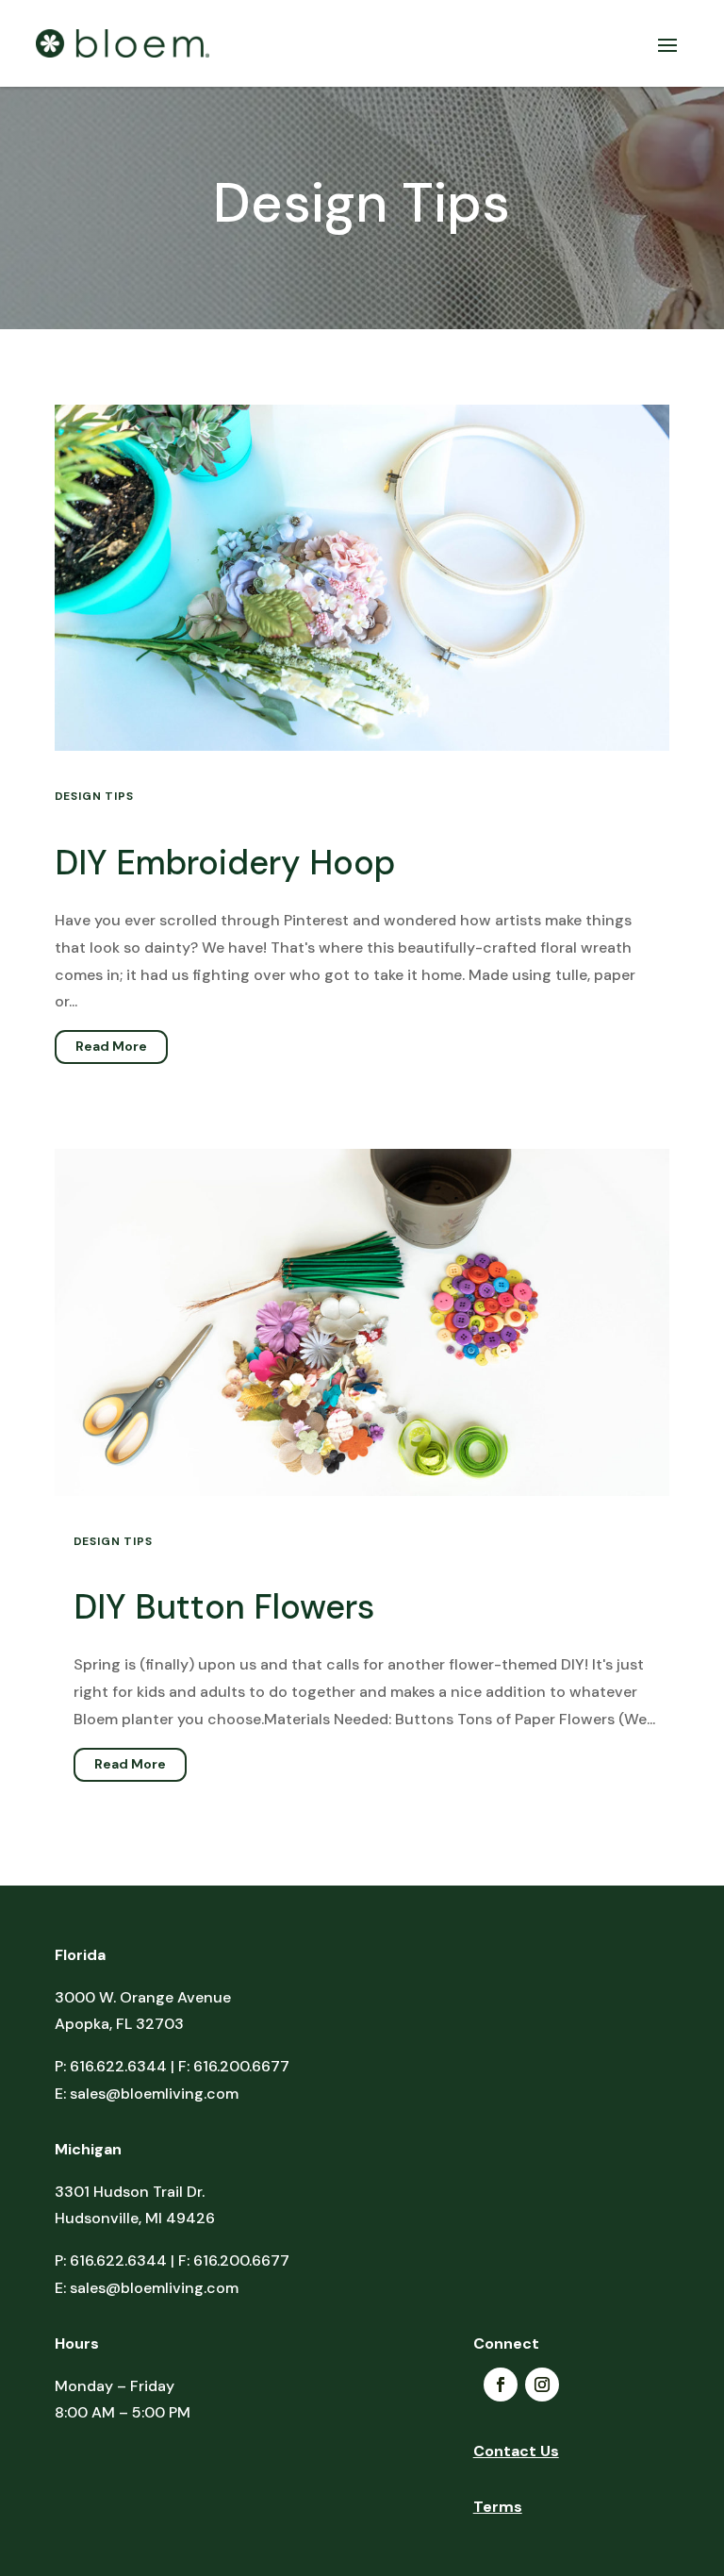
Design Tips (94, 796)
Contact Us (516, 2453)
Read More (111, 1046)
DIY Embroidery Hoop (225, 863)
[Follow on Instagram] (542, 2385)
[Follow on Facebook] (501, 2385)
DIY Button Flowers (224, 1607)
